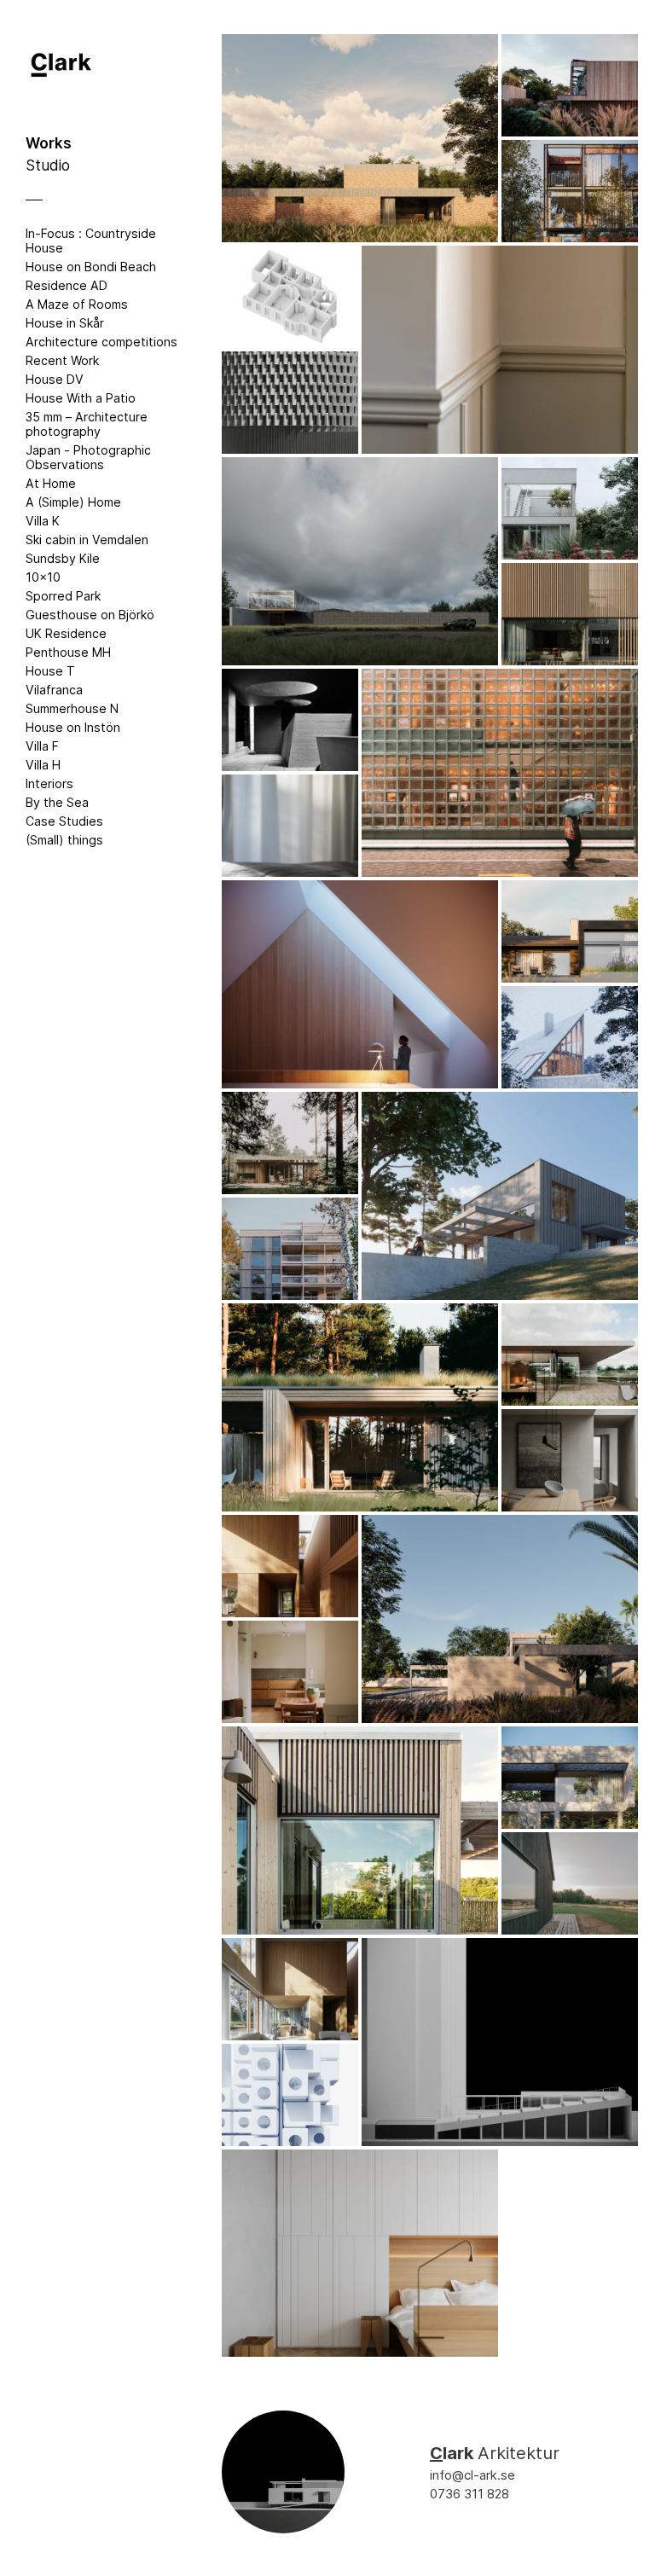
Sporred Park (63, 596)
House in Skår (65, 323)
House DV (55, 379)
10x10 (43, 577)
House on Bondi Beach (91, 267)
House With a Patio (81, 398)
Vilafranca (54, 690)
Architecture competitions (101, 342)
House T (50, 671)
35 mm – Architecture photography (87, 424)
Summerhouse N (72, 708)
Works (49, 143)
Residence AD (67, 285)
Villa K (43, 521)
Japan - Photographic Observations (88, 457)
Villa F (42, 746)
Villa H (43, 765)
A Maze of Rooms (77, 304)
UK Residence (66, 633)
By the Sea (57, 802)
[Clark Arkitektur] (62, 129)
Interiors (49, 783)
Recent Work (62, 360)
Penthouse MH (68, 652)
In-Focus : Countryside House (91, 241)
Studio (48, 165)
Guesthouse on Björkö (90, 615)
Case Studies (64, 821)
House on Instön (73, 727)
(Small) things (64, 840)
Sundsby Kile (63, 558)
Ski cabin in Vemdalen (87, 540)
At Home (51, 483)
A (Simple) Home (73, 502)
